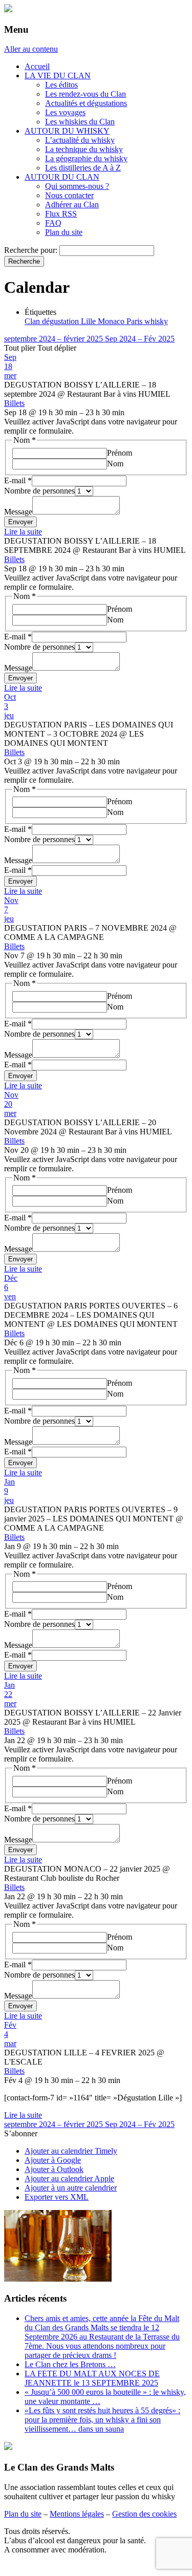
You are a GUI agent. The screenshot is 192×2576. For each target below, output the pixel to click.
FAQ (53, 223)
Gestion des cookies (144, 2514)
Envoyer (20, 522)
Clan (33, 321)
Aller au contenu (31, 49)
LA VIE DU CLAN (58, 76)
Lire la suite (23, 532)
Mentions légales (77, 2514)
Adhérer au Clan (72, 205)
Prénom (120, 453)
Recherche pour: (31, 250)
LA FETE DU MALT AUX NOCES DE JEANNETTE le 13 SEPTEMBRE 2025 (92, 2378)
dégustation (61, 321)
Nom (115, 464)
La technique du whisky (84, 149)
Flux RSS (61, 214)
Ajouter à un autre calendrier (71, 2188)
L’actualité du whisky (80, 140)
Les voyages (65, 112)
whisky (156, 321)
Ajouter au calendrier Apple (69, 2178)
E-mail (18, 480)
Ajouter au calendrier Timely (71, 2151)
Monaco (112, 321)
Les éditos (61, 85)
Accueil (37, 66)
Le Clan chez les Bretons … (70, 2364)
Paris (135, 321)
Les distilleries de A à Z (83, 168)
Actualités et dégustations (86, 103)
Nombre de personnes (39, 491)
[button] (21, 2133)
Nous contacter (69, 195)
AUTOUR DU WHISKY (67, 131)
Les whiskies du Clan (80, 122)
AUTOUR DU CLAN (62, 177)
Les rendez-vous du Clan (86, 94)
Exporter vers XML (57, 2197)
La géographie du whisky (86, 158)
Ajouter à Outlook (54, 2169)
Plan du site (64, 232)
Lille (89, 321)
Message (18, 512)
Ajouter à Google (53, 2160)
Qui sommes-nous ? (77, 186)
